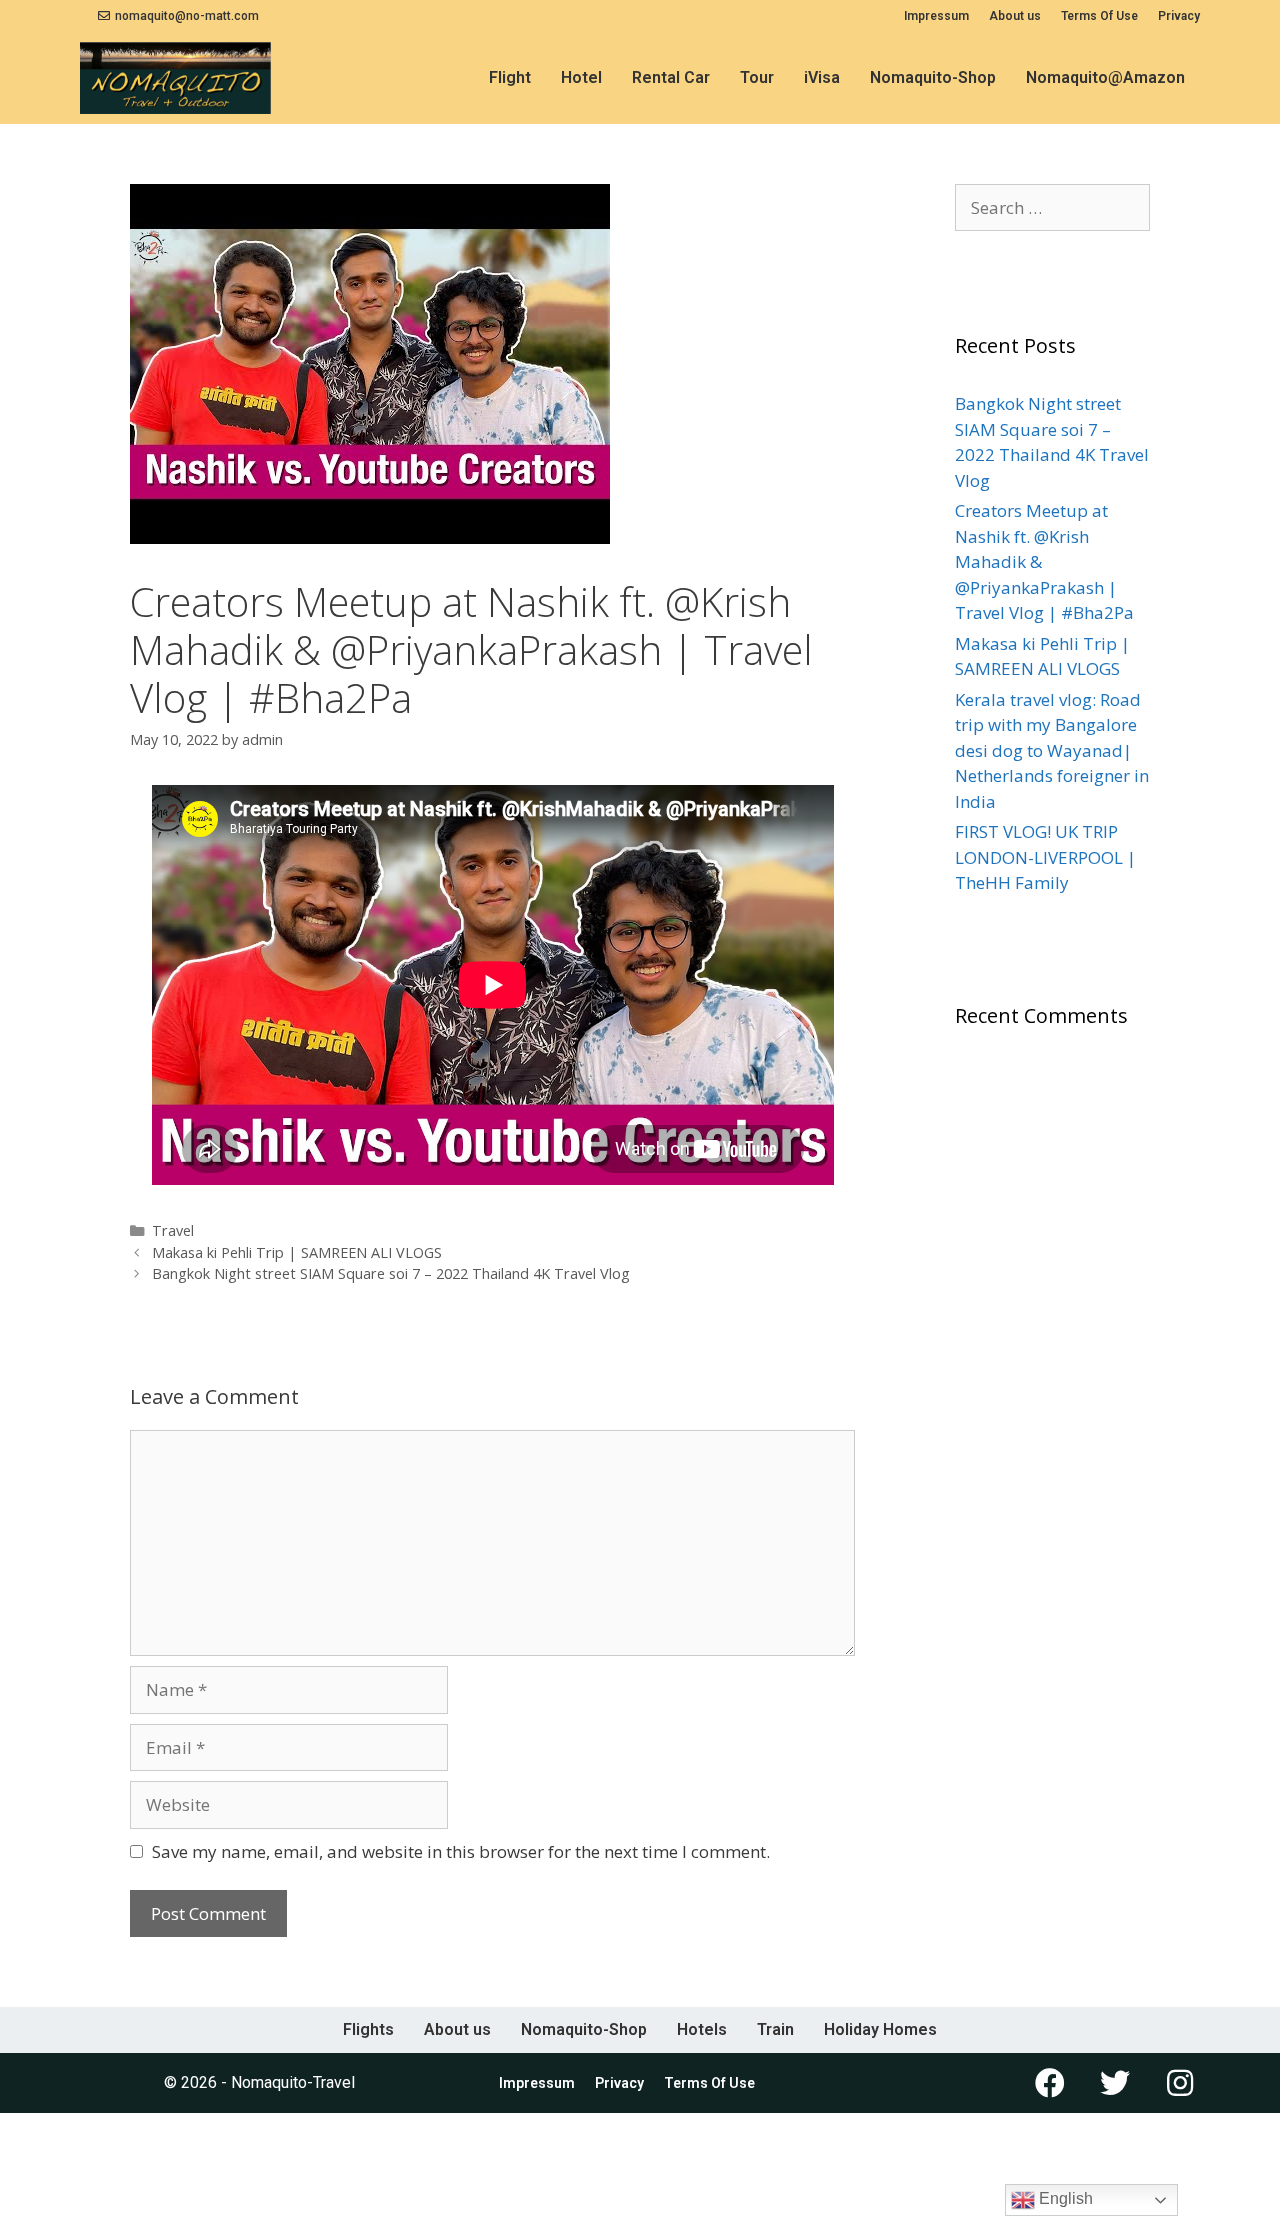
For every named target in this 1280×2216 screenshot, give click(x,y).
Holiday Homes (880, 2029)
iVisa (822, 77)
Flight (510, 77)
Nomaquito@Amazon (1105, 77)
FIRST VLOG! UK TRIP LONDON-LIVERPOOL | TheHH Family (1045, 857)
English (1064, 2198)
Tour (757, 77)
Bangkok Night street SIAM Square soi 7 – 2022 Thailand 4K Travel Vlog (391, 1273)
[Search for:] (1052, 207)
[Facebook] (1050, 2083)
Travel (173, 1230)
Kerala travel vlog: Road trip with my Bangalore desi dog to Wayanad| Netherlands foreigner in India (1052, 750)
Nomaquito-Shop (933, 77)
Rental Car (671, 77)
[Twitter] (1115, 2083)
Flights (368, 2029)
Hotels (702, 2029)
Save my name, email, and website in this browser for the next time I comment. (461, 1851)
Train (775, 2029)
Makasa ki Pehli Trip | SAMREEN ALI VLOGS (297, 1252)
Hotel (581, 77)
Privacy (1179, 16)
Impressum (936, 16)
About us (1015, 16)
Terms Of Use (1099, 16)
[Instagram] (1180, 2083)
